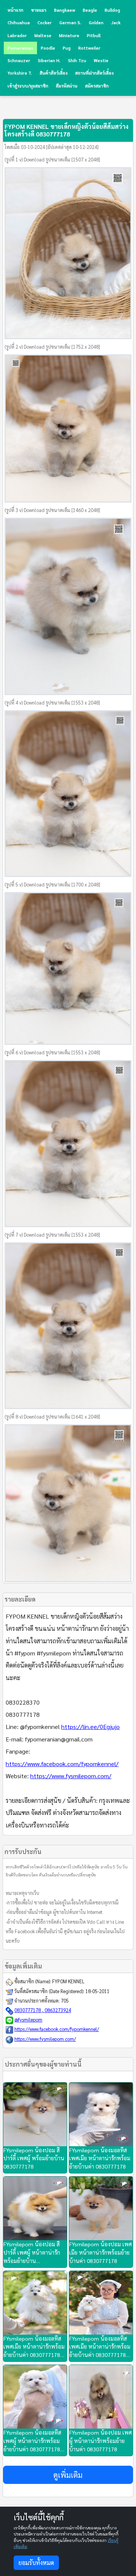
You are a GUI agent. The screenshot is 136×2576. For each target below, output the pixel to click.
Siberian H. (49, 60)
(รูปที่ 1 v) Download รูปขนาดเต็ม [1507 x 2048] (52, 160)
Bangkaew (65, 10)
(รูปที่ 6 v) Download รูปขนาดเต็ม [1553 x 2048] (52, 1052)
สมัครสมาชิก (97, 86)
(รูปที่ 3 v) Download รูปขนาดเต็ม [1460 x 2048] (52, 510)
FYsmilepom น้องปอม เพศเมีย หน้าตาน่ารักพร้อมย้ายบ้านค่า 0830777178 (100, 2252)
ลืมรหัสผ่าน (67, 86)
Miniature (69, 35)
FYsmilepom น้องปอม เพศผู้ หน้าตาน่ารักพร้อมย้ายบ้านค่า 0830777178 (100, 2441)
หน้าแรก (15, 10)
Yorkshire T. (20, 73)
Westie (101, 60)
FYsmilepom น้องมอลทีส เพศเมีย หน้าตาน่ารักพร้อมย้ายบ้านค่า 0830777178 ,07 (34, 2347)
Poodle (48, 48)
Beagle (90, 10)
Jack (116, 23)
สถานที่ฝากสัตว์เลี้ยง (94, 73)
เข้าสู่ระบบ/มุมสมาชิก (28, 86)
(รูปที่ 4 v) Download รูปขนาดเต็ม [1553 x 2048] (52, 703)
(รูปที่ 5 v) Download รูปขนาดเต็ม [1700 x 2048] (52, 885)
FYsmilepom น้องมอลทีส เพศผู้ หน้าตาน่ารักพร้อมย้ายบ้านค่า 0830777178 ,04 (32, 2441)
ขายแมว (39, 10)
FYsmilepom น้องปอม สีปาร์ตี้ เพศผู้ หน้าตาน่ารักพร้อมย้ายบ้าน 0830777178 (32, 2253)
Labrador (17, 35)
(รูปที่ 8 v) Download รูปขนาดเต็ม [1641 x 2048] (52, 1417)
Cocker (45, 23)
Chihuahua (19, 23)
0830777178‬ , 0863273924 (43, 2010)
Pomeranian (20, 48)
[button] (68, 2475)
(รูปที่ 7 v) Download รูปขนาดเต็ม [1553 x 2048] (52, 1235)
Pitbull (94, 35)
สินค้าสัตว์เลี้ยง (54, 73)
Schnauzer (19, 60)
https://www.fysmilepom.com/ (71, 1776)
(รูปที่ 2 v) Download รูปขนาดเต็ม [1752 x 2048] (52, 347)
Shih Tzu (77, 60)
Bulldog (112, 10)
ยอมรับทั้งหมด (36, 2563)
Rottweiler (89, 48)
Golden (96, 23)
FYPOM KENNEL (68, 1981)
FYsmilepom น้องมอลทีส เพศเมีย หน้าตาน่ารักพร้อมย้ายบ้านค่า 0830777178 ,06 (100, 2347)
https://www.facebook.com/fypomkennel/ (62, 1764)
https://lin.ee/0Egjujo (90, 1726)
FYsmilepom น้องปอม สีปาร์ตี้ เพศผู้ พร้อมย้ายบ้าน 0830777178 (34, 2158)
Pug (67, 48)
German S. (70, 23)
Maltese (43, 35)
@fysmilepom (28, 2020)
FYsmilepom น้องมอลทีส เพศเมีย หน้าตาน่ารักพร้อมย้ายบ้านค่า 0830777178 (100, 2158)
